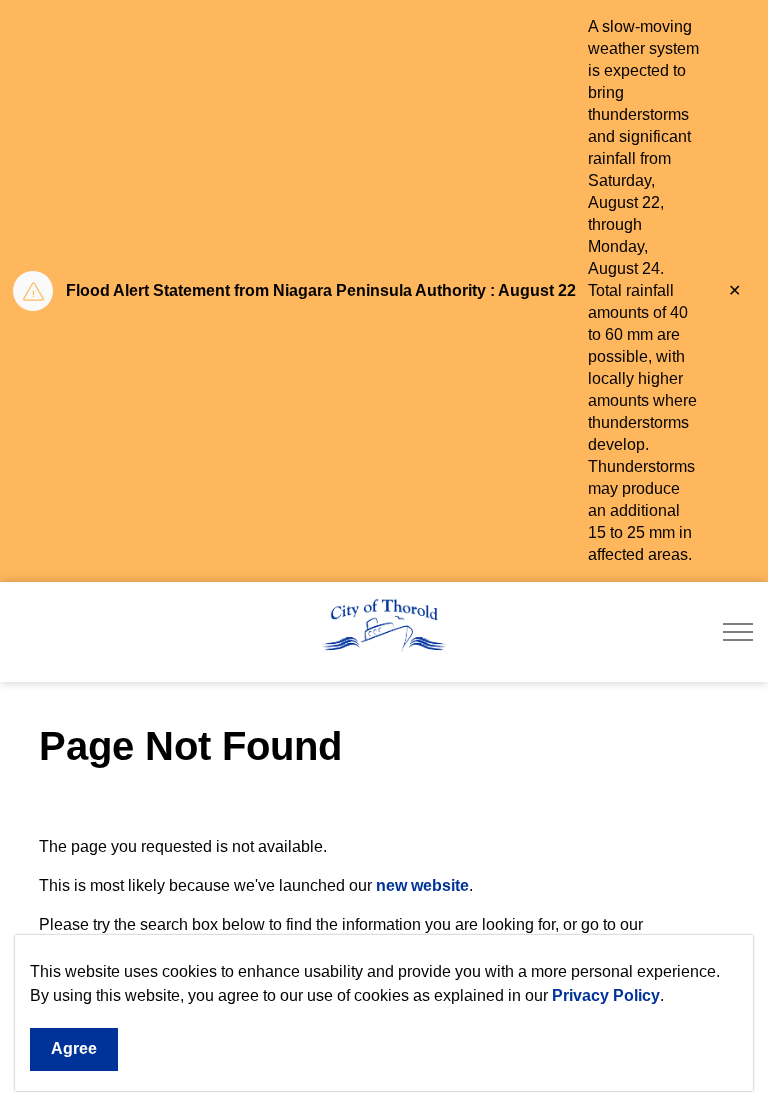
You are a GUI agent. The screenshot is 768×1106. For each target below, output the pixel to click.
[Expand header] (738, 632)
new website (422, 885)
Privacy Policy (606, 995)
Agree (74, 1048)
